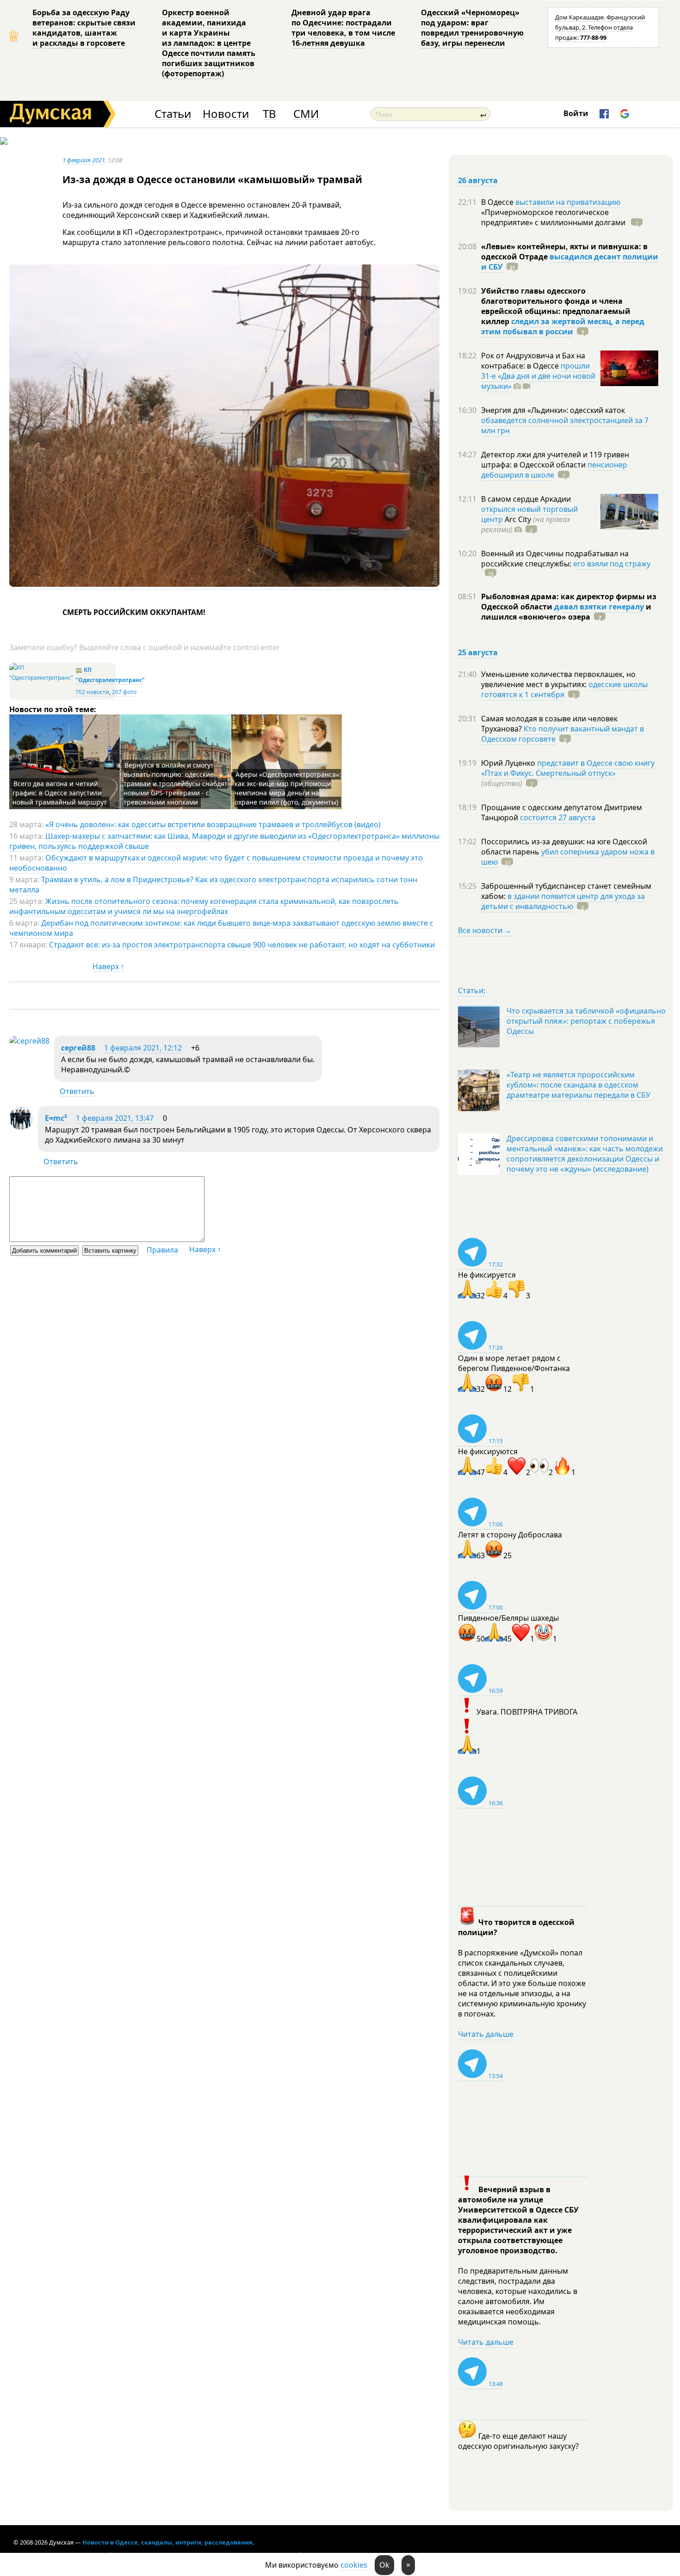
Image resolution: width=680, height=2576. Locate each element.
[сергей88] (29, 1041)
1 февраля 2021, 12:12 (143, 1048)
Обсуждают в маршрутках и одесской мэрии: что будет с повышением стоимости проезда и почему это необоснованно (216, 863)
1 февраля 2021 (84, 160)
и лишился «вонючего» (566, 612)
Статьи (173, 114)
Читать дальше (486, 2034)
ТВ (269, 114)
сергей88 (78, 1048)
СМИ (306, 114)
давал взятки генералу (599, 607)
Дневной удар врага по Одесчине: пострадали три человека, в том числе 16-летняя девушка (343, 28)
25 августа (478, 652)
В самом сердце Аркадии (526, 499)
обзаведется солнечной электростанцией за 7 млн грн (565, 425)
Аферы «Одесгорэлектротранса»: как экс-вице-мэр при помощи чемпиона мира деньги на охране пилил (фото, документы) (288, 788)
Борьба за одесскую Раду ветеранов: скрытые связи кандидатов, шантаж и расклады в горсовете (84, 28)
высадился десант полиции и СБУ (570, 262)
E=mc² (56, 1118)
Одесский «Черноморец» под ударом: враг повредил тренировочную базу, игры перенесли (472, 28)
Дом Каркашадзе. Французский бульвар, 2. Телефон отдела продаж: (600, 27)
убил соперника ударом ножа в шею (568, 857)
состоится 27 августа (558, 818)
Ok (384, 2565)
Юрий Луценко (509, 763)
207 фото (124, 692)
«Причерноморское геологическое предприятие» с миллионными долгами (554, 217)
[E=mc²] (21, 1127)
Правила (162, 1250)
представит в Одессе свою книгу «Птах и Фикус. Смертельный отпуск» (568, 768)
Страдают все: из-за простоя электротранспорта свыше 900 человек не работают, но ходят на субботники (242, 945)
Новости (226, 114)
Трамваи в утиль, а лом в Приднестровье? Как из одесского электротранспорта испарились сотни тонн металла (213, 885)
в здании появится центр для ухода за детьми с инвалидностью (563, 901)
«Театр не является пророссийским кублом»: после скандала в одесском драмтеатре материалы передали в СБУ (578, 1085)
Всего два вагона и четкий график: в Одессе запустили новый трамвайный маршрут (60, 793)
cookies (354, 2565)
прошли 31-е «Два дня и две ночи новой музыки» (538, 376)
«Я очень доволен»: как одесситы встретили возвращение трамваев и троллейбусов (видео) (213, 824)
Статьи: (472, 990)
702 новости (92, 692)
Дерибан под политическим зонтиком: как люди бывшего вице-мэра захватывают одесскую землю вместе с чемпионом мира (221, 928)
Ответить (77, 1091)
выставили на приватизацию (568, 202)
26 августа (478, 180)
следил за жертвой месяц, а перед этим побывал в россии (563, 326)
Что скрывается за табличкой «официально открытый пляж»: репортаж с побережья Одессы (586, 1021)
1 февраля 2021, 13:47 (115, 1118)
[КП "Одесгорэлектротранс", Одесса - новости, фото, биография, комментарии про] (41, 678)
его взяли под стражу (612, 564)
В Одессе (498, 202)
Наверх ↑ (108, 966)
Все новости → (485, 930)
